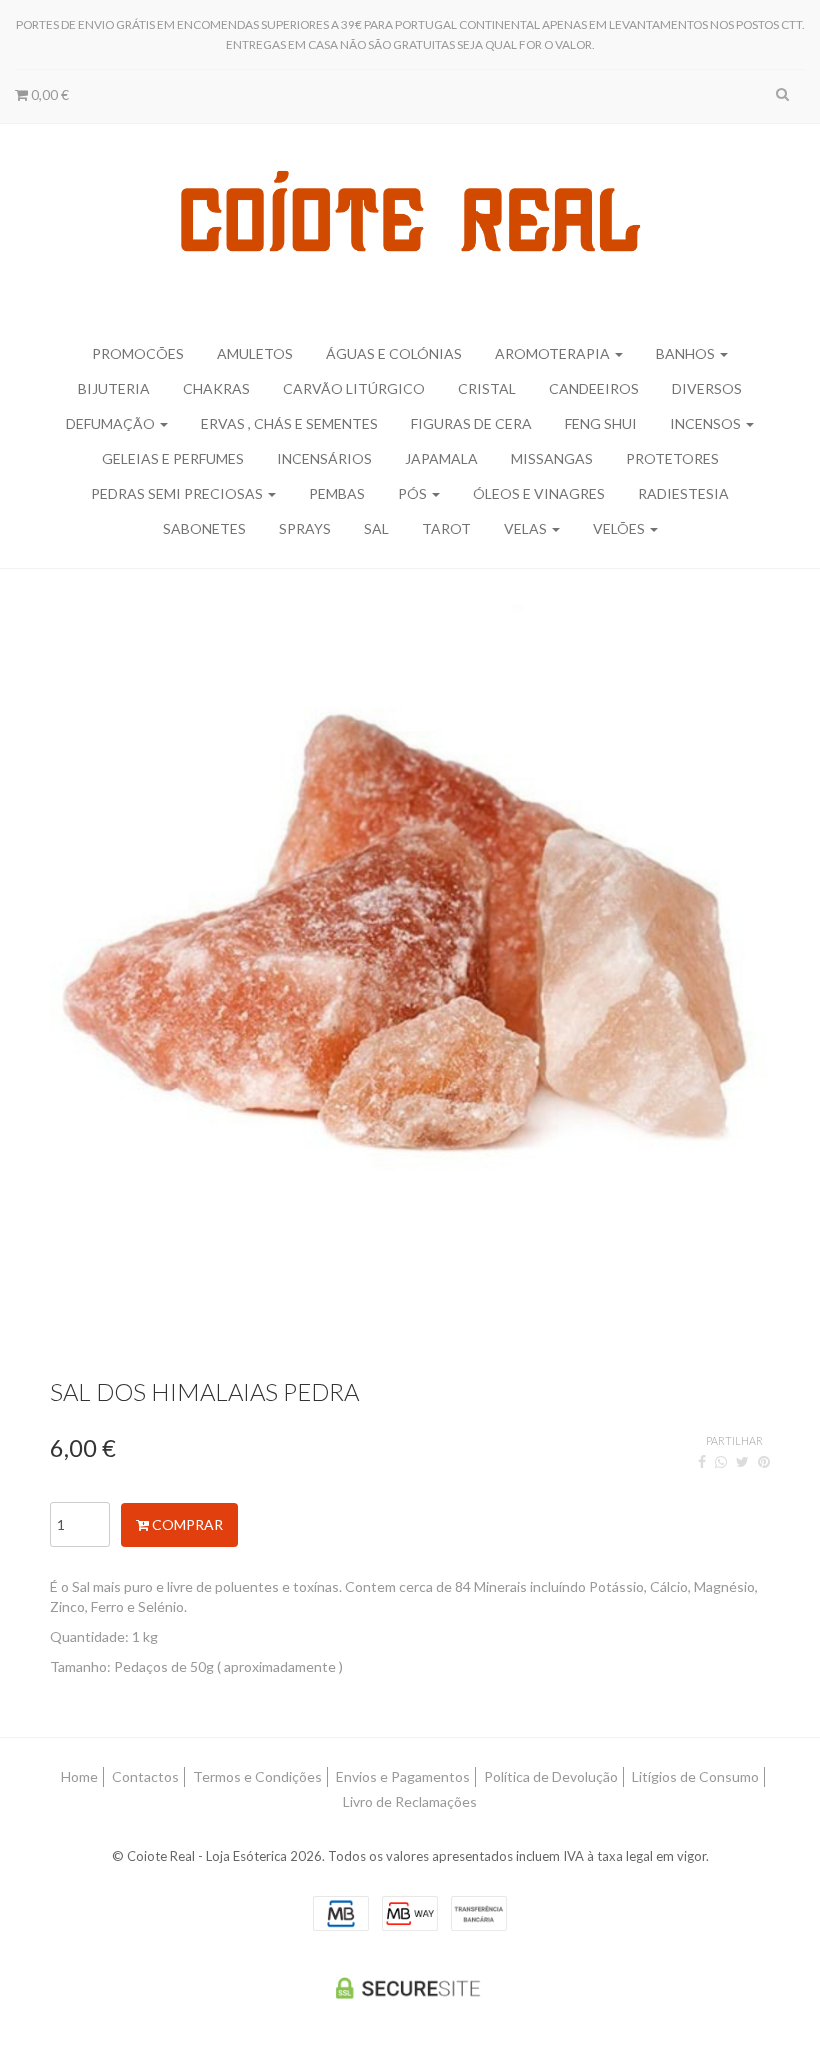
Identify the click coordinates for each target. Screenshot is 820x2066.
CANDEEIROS (594, 388)
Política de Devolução (551, 1776)
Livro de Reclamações (410, 1801)
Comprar (186, 1524)
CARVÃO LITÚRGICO (354, 388)
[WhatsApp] (721, 1461)
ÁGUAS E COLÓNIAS (394, 353)
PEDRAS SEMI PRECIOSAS (178, 493)
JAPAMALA (441, 458)
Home (79, 1776)
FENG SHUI (601, 423)
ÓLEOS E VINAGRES (539, 493)
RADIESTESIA (683, 493)
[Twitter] (742, 1461)
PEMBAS (337, 493)
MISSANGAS (552, 458)
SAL (376, 528)
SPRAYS (305, 528)
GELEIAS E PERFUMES (173, 458)
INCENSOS (707, 423)
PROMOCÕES (138, 353)
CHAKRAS (216, 388)
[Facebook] (702, 1461)
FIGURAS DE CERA (471, 423)
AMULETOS (255, 353)
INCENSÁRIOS (324, 458)
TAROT (446, 528)
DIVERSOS (707, 388)
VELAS (527, 528)
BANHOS (687, 353)
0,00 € (48, 94)
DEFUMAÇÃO (112, 423)
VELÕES (620, 528)
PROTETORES (672, 458)
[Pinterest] (764, 1461)
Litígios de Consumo (695, 1776)
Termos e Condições (257, 1776)
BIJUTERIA (114, 388)
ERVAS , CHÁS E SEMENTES (289, 423)
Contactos (145, 1776)
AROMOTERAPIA (554, 353)
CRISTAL (487, 388)
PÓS (414, 493)
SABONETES (204, 528)
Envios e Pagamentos (403, 1776)
